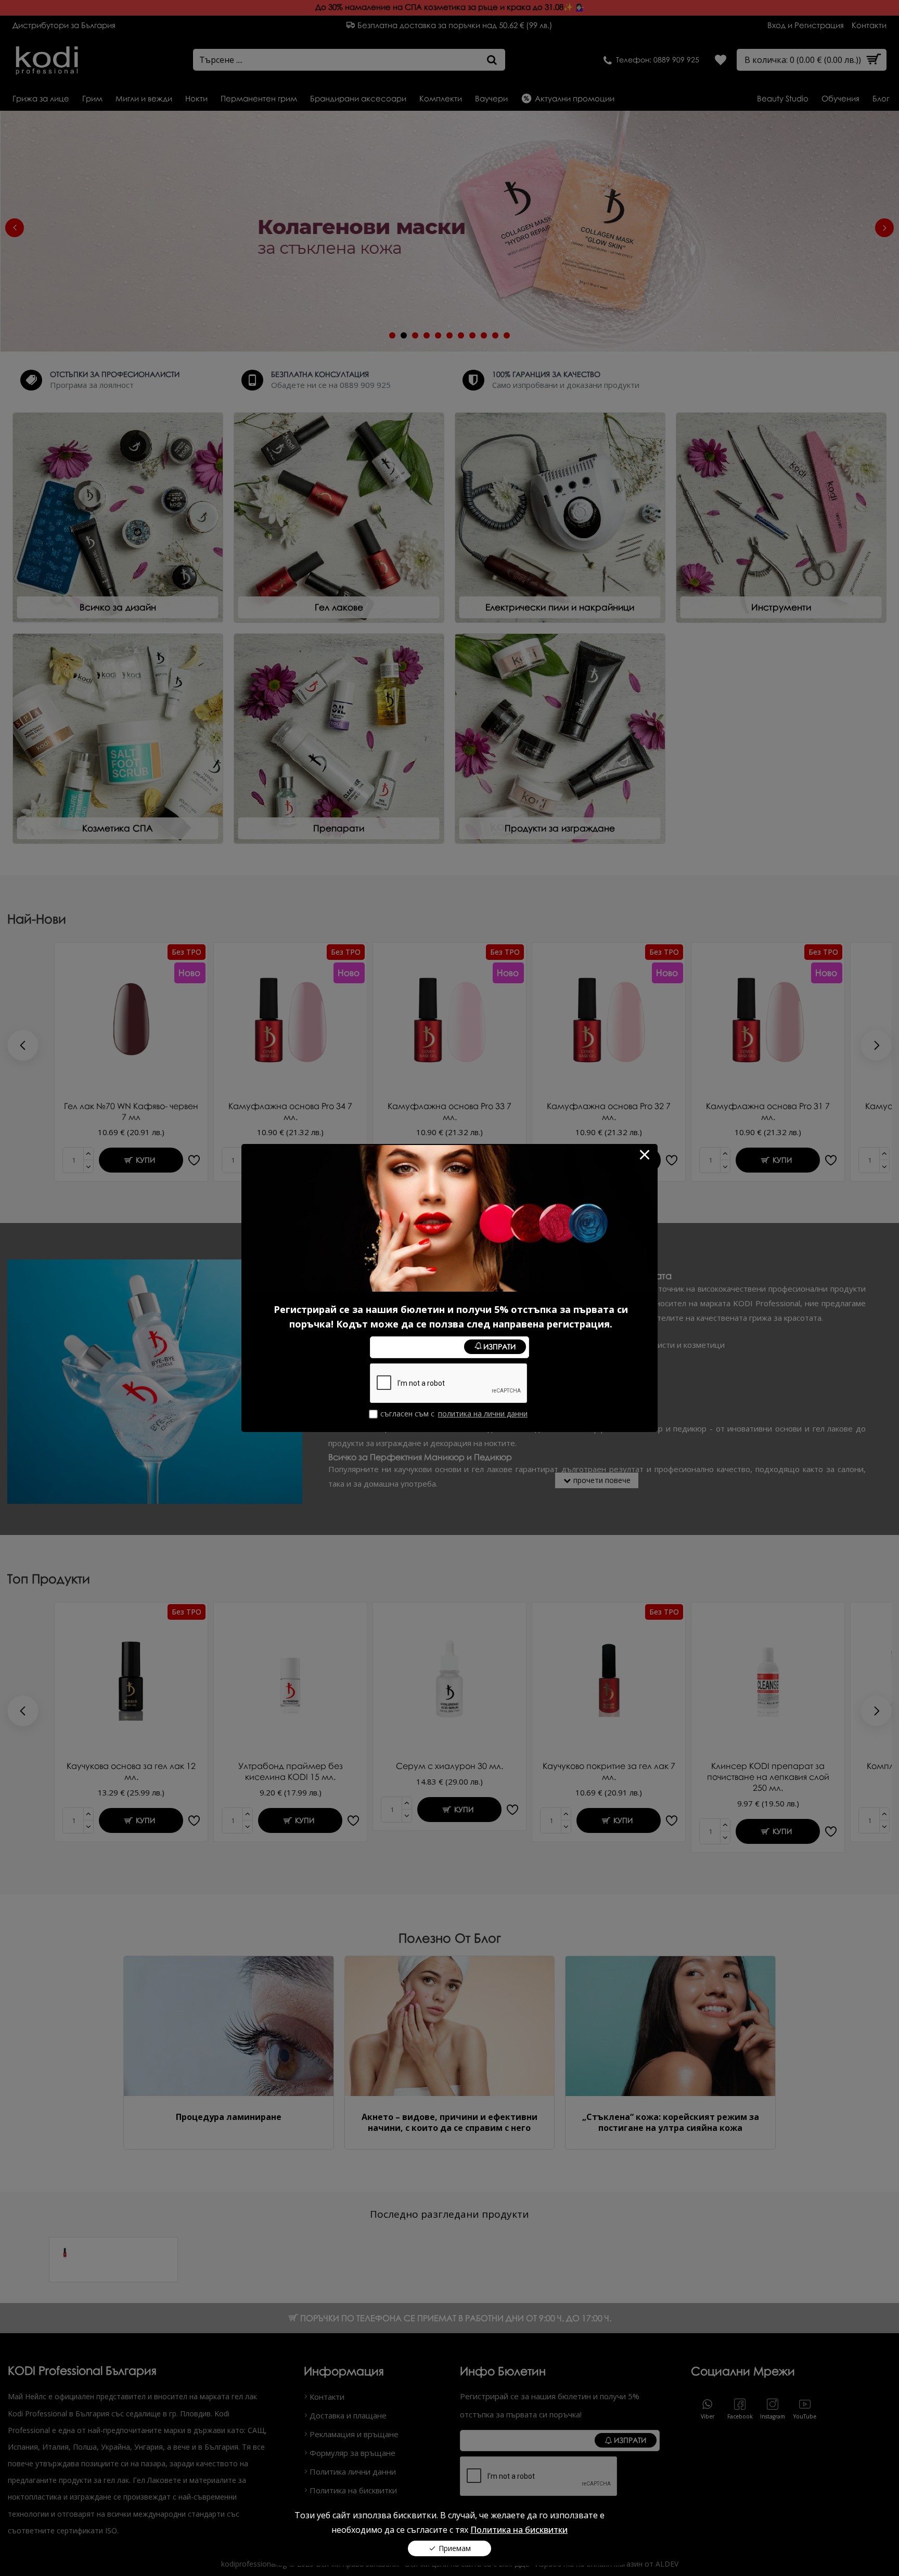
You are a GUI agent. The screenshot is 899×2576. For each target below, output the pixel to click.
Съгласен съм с (454, 1414)
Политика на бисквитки (519, 2530)
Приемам (455, 2548)
